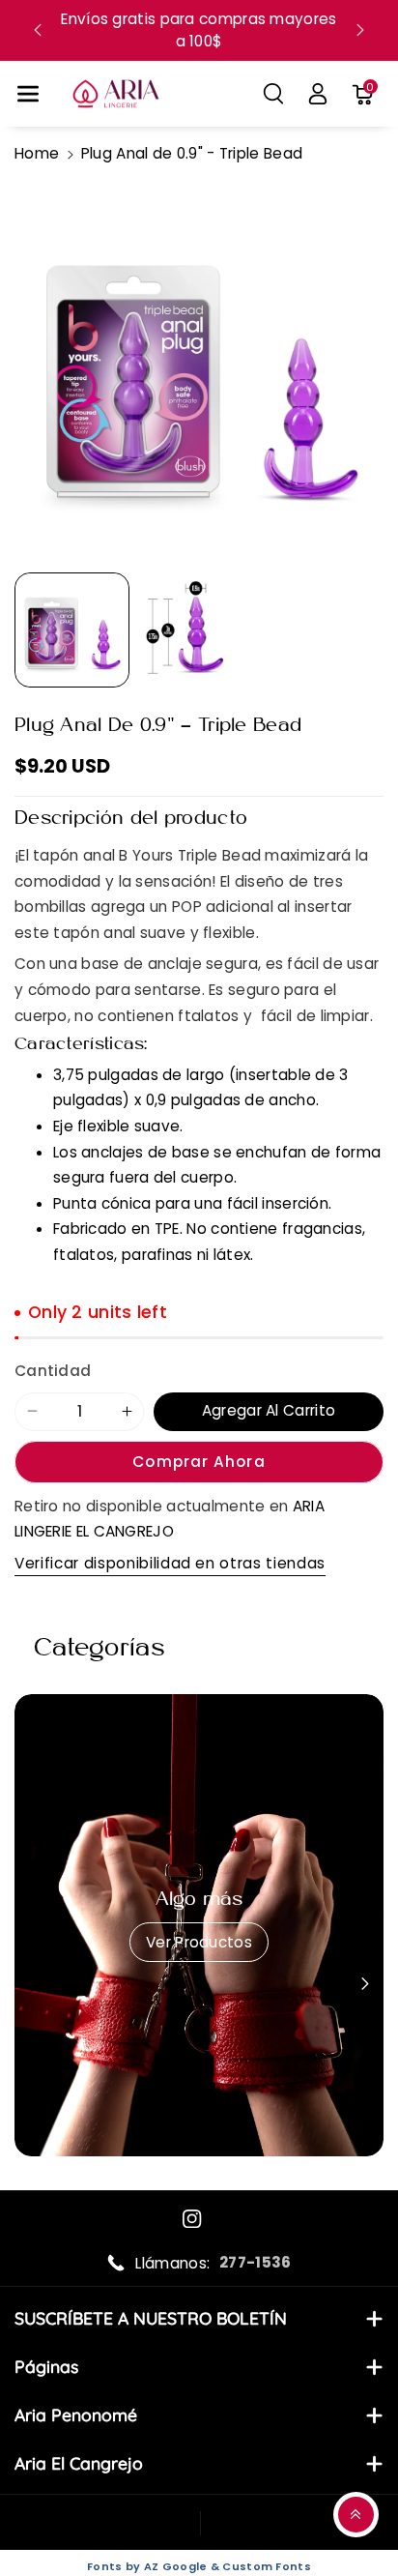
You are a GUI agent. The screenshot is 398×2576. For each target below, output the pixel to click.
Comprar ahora (199, 1462)
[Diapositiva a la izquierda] (32, 1984)
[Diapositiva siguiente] (360, 30)
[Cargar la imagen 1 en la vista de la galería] (72, 630)
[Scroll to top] (356, 2515)
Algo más (199, 1900)
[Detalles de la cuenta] (318, 94)
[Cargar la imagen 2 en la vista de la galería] (198, 630)
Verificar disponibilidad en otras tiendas (170, 1563)
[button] (28, 94)
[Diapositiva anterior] (38, 30)
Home (37, 153)
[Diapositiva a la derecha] (366, 1984)
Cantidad (53, 1371)
